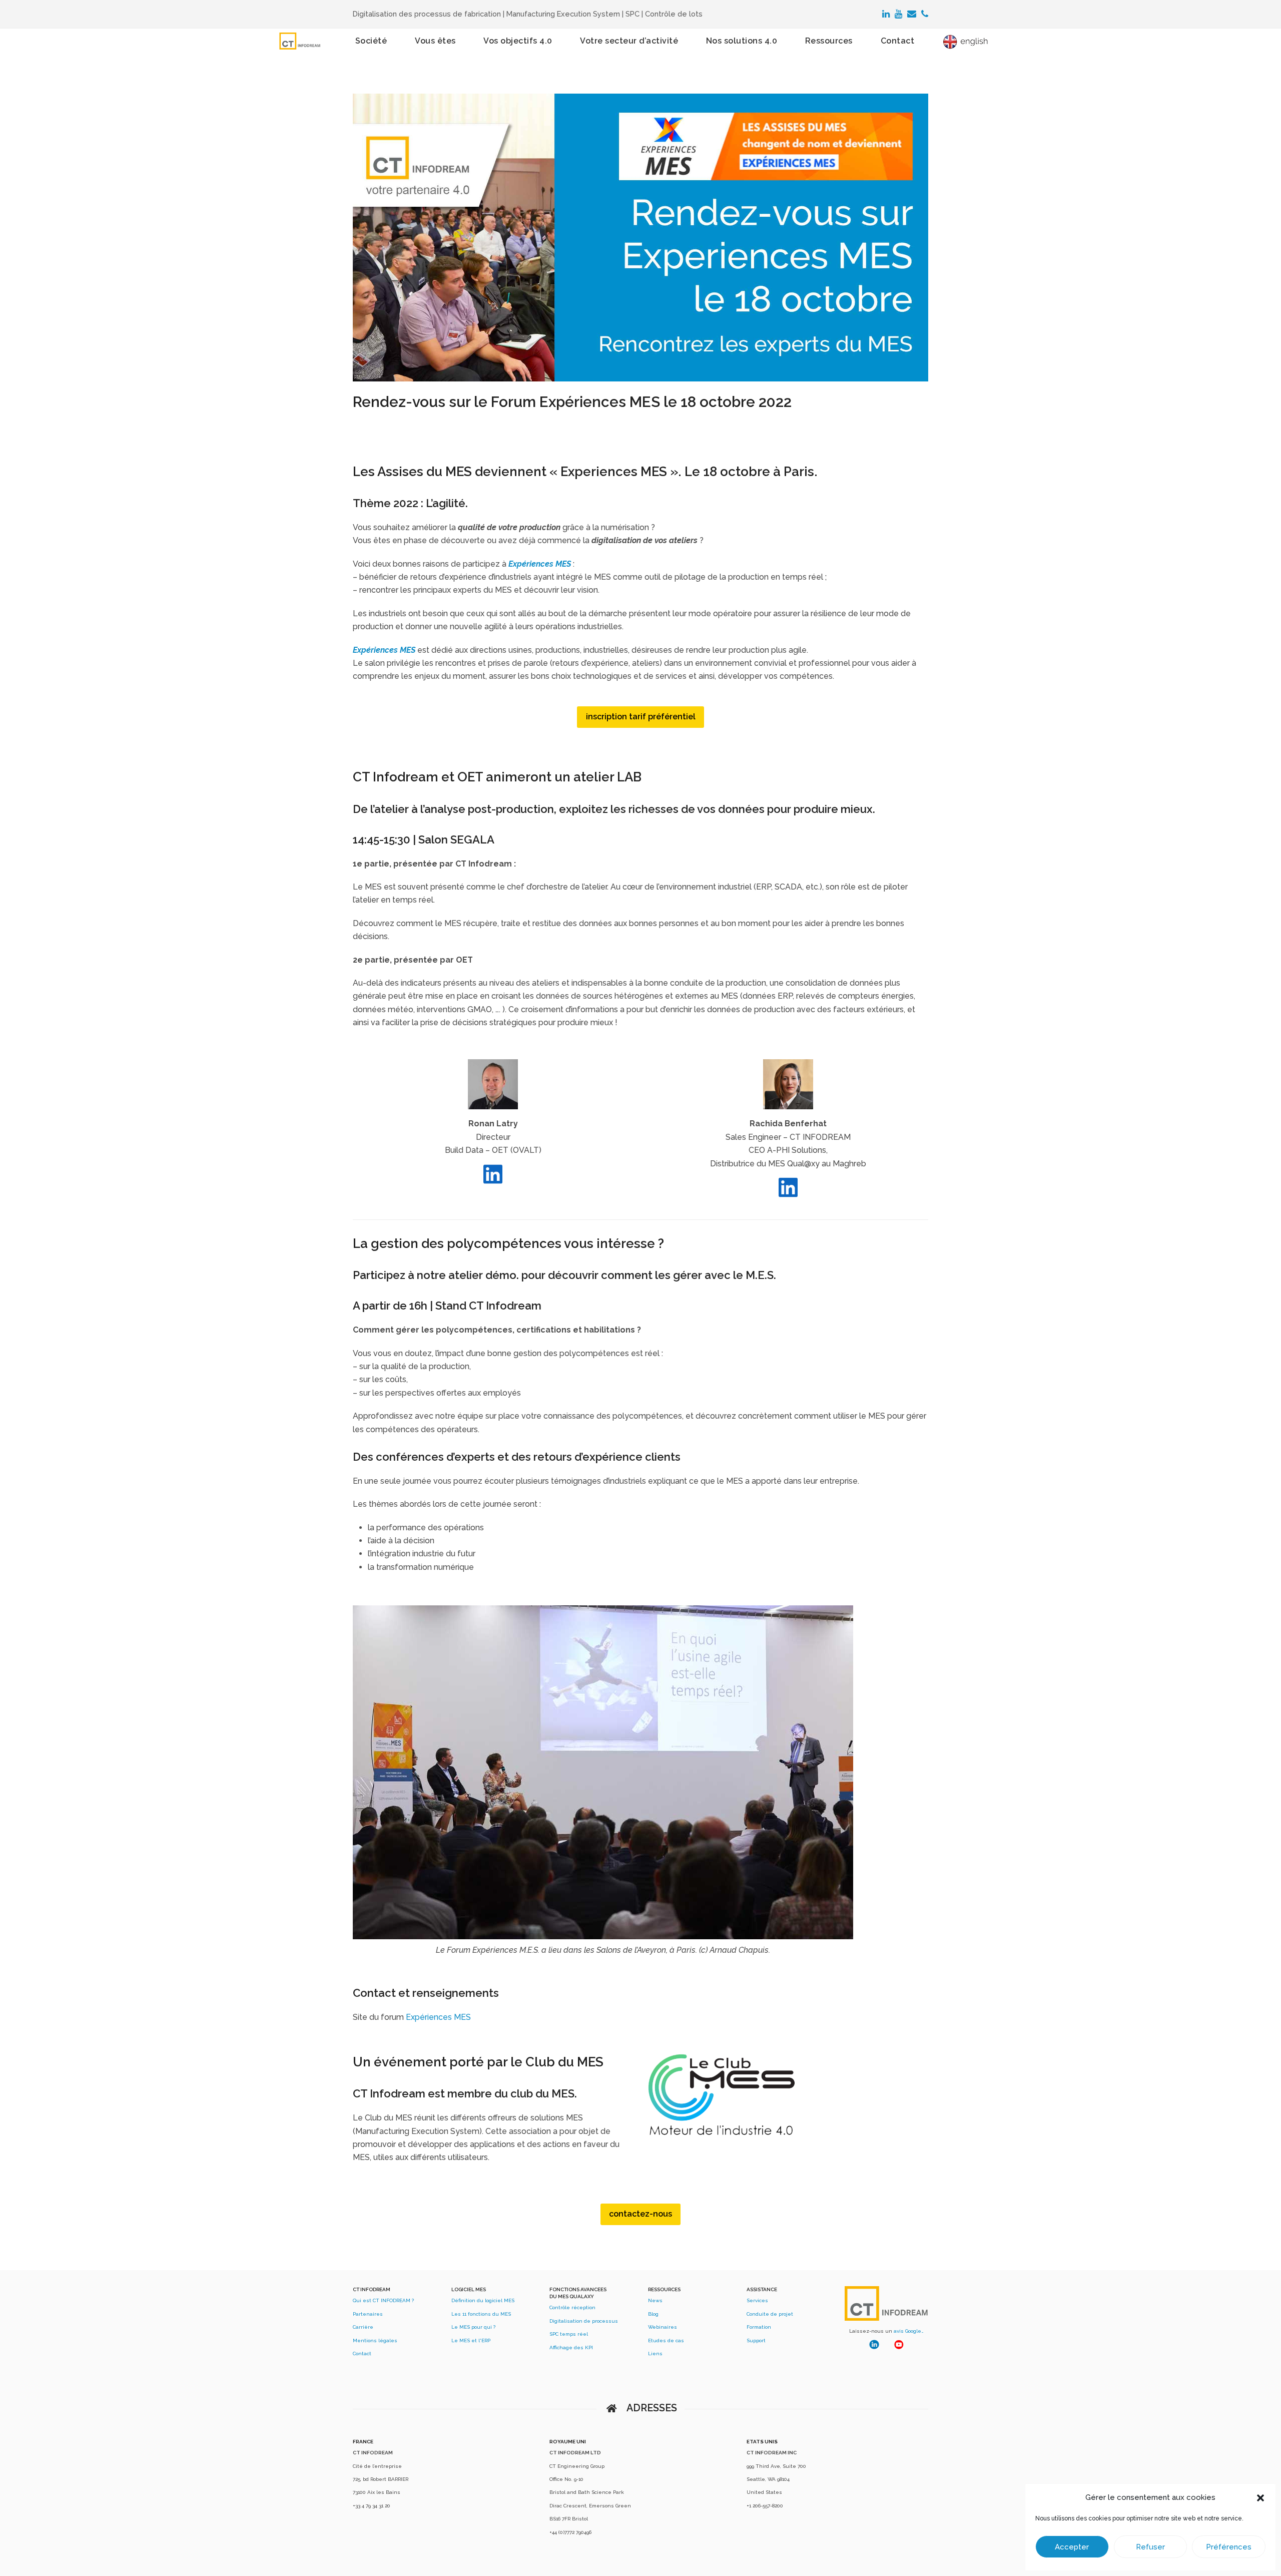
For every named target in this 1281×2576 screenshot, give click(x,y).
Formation (759, 2327)
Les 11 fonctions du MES (481, 2314)
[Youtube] (898, 14)
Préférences (1229, 2547)
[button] (1260, 2498)
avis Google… (909, 2331)
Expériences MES (438, 2017)
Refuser (1150, 2547)
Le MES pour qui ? (473, 2327)
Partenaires (368, 2314)
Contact (362, 2353)
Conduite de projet (770, 2314)
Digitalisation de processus (584, 2321)
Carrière (363, 2327)
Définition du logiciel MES (483, 2300)
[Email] (912, 14)
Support (756, 2340)
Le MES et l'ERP (471, 2340)
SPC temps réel (569, 2334)
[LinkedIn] (886, 14)
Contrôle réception (572, 2307)
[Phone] (925, 14)
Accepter (1072, 2547)
